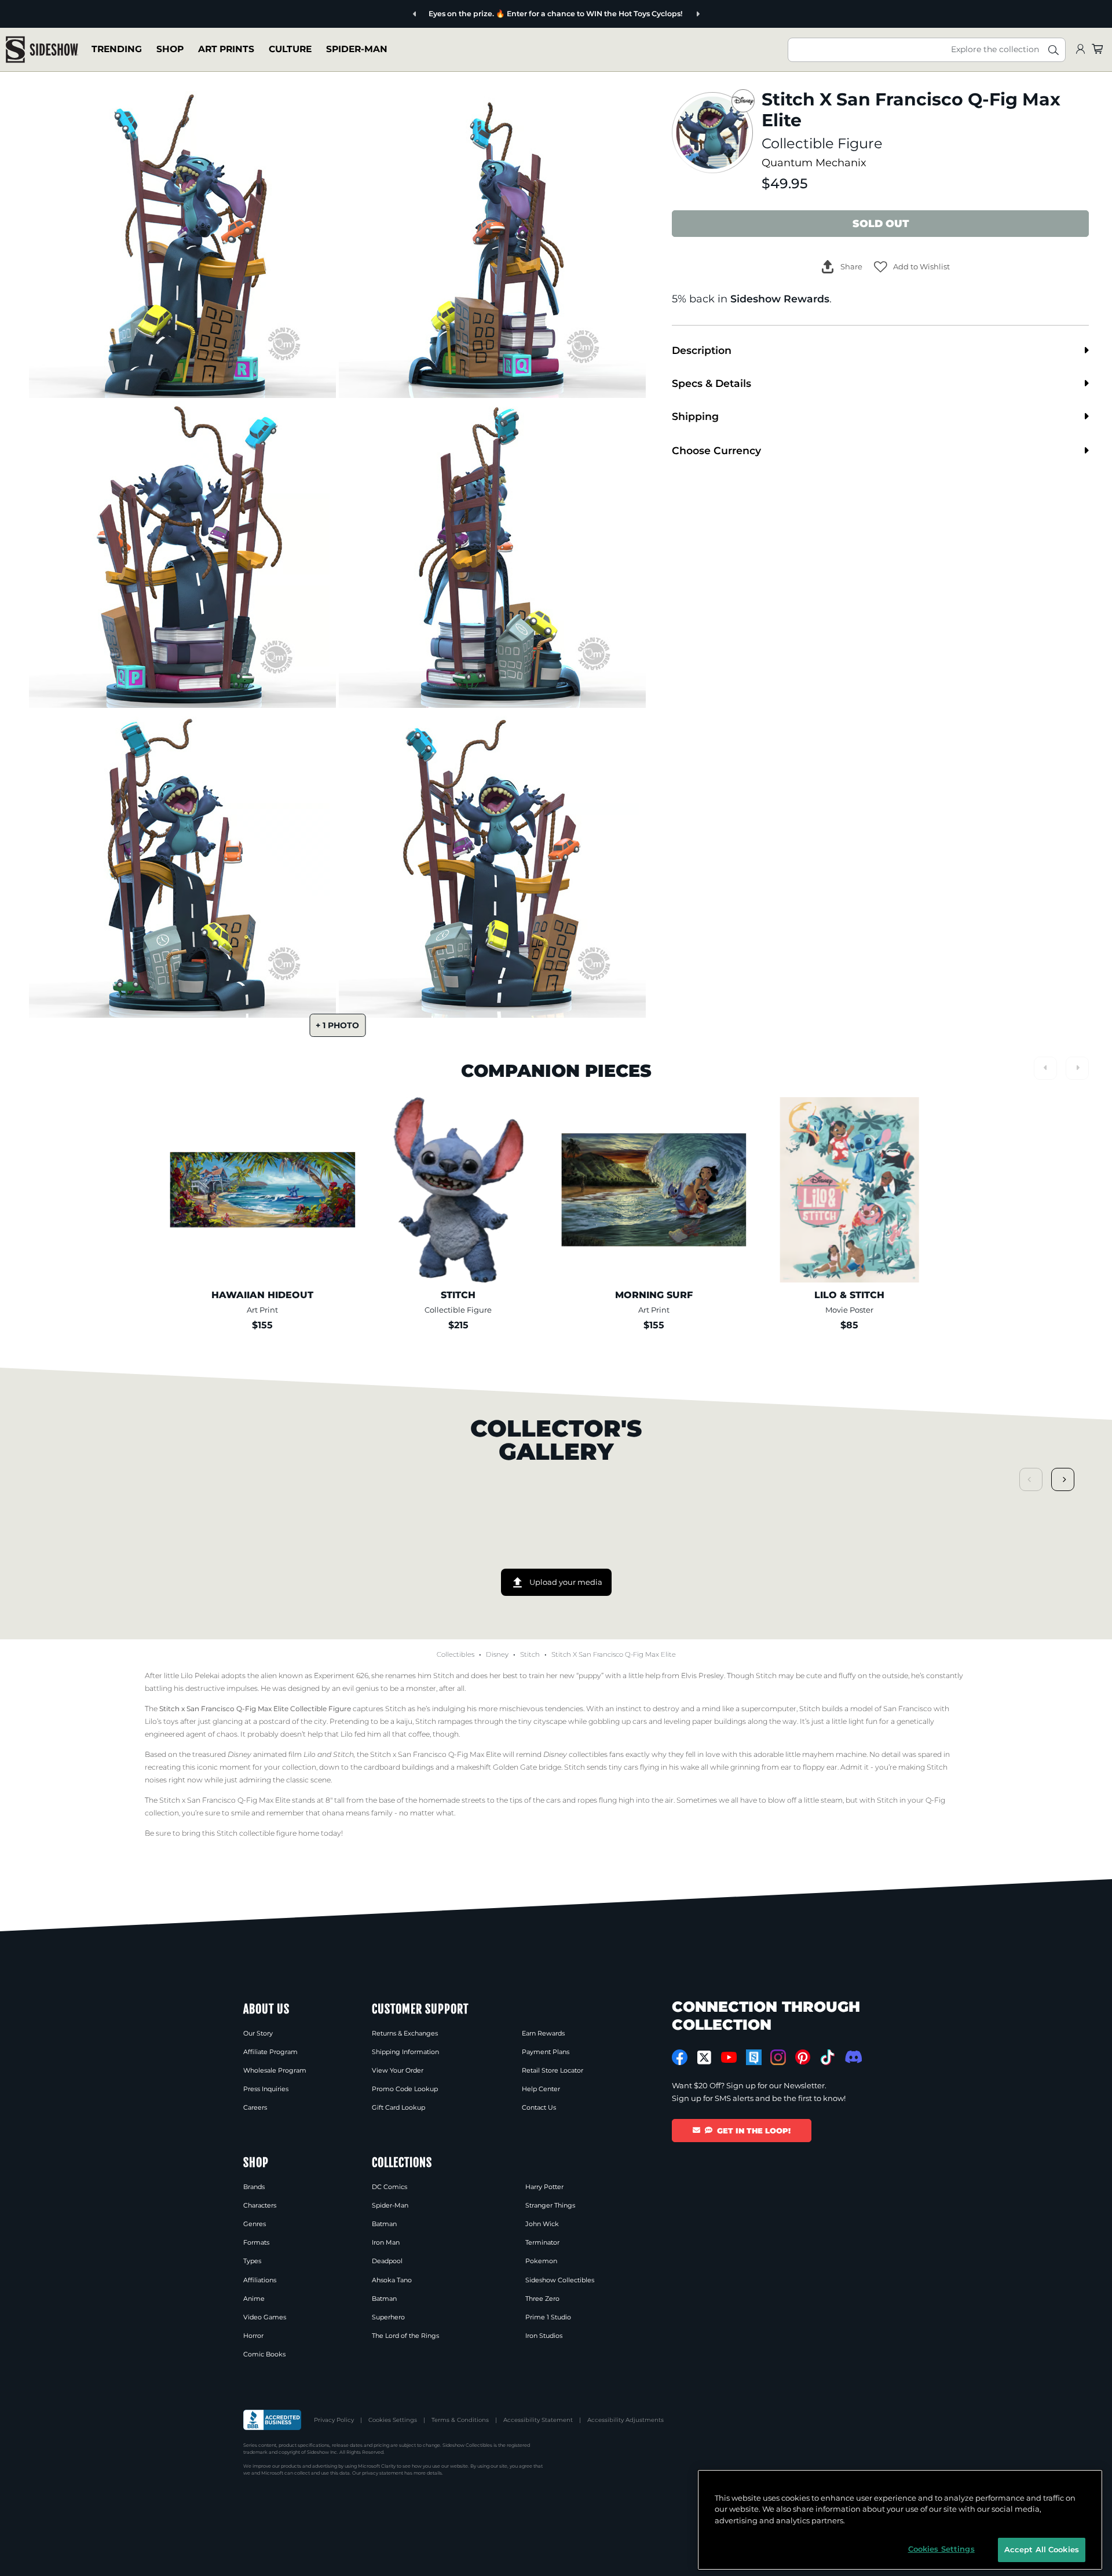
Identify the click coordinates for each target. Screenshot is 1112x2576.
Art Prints (226, 49)
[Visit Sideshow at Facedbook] (680, 2057)
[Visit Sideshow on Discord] (852, 2057)
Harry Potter (544, 2187)
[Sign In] (1080, 50)
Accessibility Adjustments (625, 2420)
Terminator (542, 2242)
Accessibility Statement (538, 2420)
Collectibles (456, 1654)
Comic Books (264, 2354)
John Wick (542, 2224)
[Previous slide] (449, 14)
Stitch (530, 1654)
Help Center (541, 2089)
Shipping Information (405, 2052)
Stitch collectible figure (257, 1833)
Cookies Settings (393, 2420)
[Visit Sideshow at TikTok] (827, 2057)
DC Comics (389, 2187)
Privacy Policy (334, 2420)
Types (252, 2261)
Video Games (265, 2317)
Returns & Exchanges (405, 2033)
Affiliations (260, 2280)
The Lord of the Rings (405, 2336)
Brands (254, 2187)
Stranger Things (550, 2205)
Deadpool (387, 2261)
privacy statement (383, 2473)
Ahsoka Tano (392, 2280)
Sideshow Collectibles (560, 2280)
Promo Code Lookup (405, 2089)
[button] (912, 267)
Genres (255, 2224)
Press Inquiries (266, 2089)
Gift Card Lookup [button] (398, 2107)
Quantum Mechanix (814, 162)
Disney (497, 1654)
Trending (117, 49)
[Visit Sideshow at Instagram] (778, 2057)
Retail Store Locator (553, 2070)
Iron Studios (544, 2336)
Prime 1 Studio (548, 2317)
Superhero (388, 2317)
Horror (253, 2336)
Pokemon (541, 2261)
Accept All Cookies (1042, 2549)
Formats (256, 2242)
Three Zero (542, 2299)
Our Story (258, 2033)
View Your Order (398, 2070)
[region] (900, 2520)
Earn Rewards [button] (543, 2033)
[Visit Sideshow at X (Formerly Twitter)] (705, 2058)
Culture (290, 49)
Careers (255, 2107)
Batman (384, 2224)
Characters (260, 2205)
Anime (254, 2299)
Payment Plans (546, 2052)
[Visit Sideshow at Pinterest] (803, 2057)
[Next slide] (663, 14)
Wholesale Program (275, 2070)
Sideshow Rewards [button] (780, 299)
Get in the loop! (754, 2131)
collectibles (575, 1754)
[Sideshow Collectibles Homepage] (42, 50)
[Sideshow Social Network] (754, 2057)
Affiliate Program (270, 2052)
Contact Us (539, 2107)
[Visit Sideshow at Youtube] (729, 2057)
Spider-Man (357, 49)
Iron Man (386, 2242)
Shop (170, 49)
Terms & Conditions (460, 2420)
